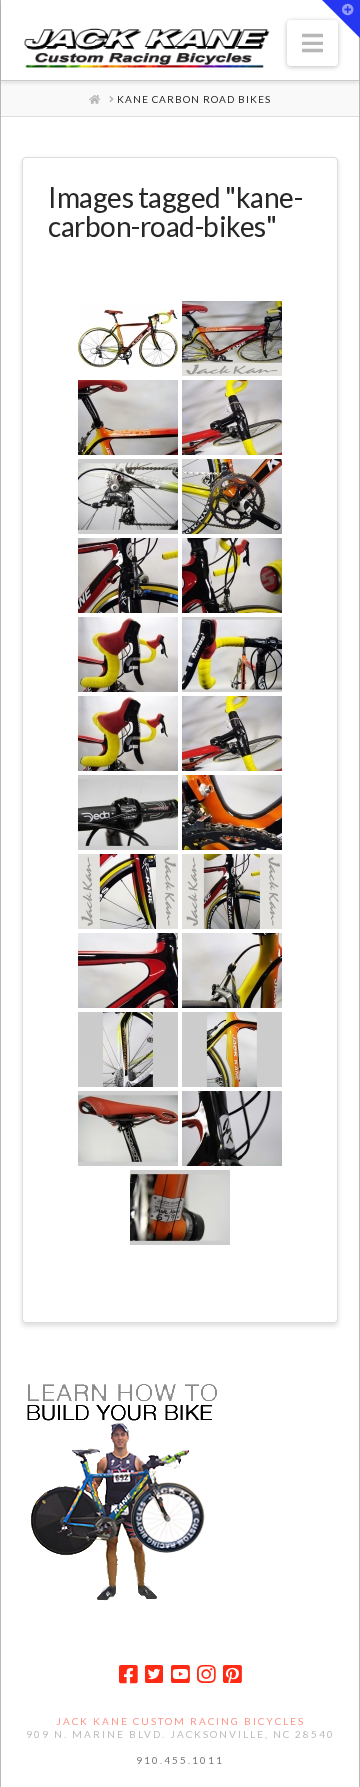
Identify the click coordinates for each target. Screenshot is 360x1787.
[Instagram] (206, 1674)
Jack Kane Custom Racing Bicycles (180, 1721)
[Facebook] (128, 1674)
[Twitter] (154, 1674)
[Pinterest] (232, 1674)
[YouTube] (180, 1674)
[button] (312, 43)
